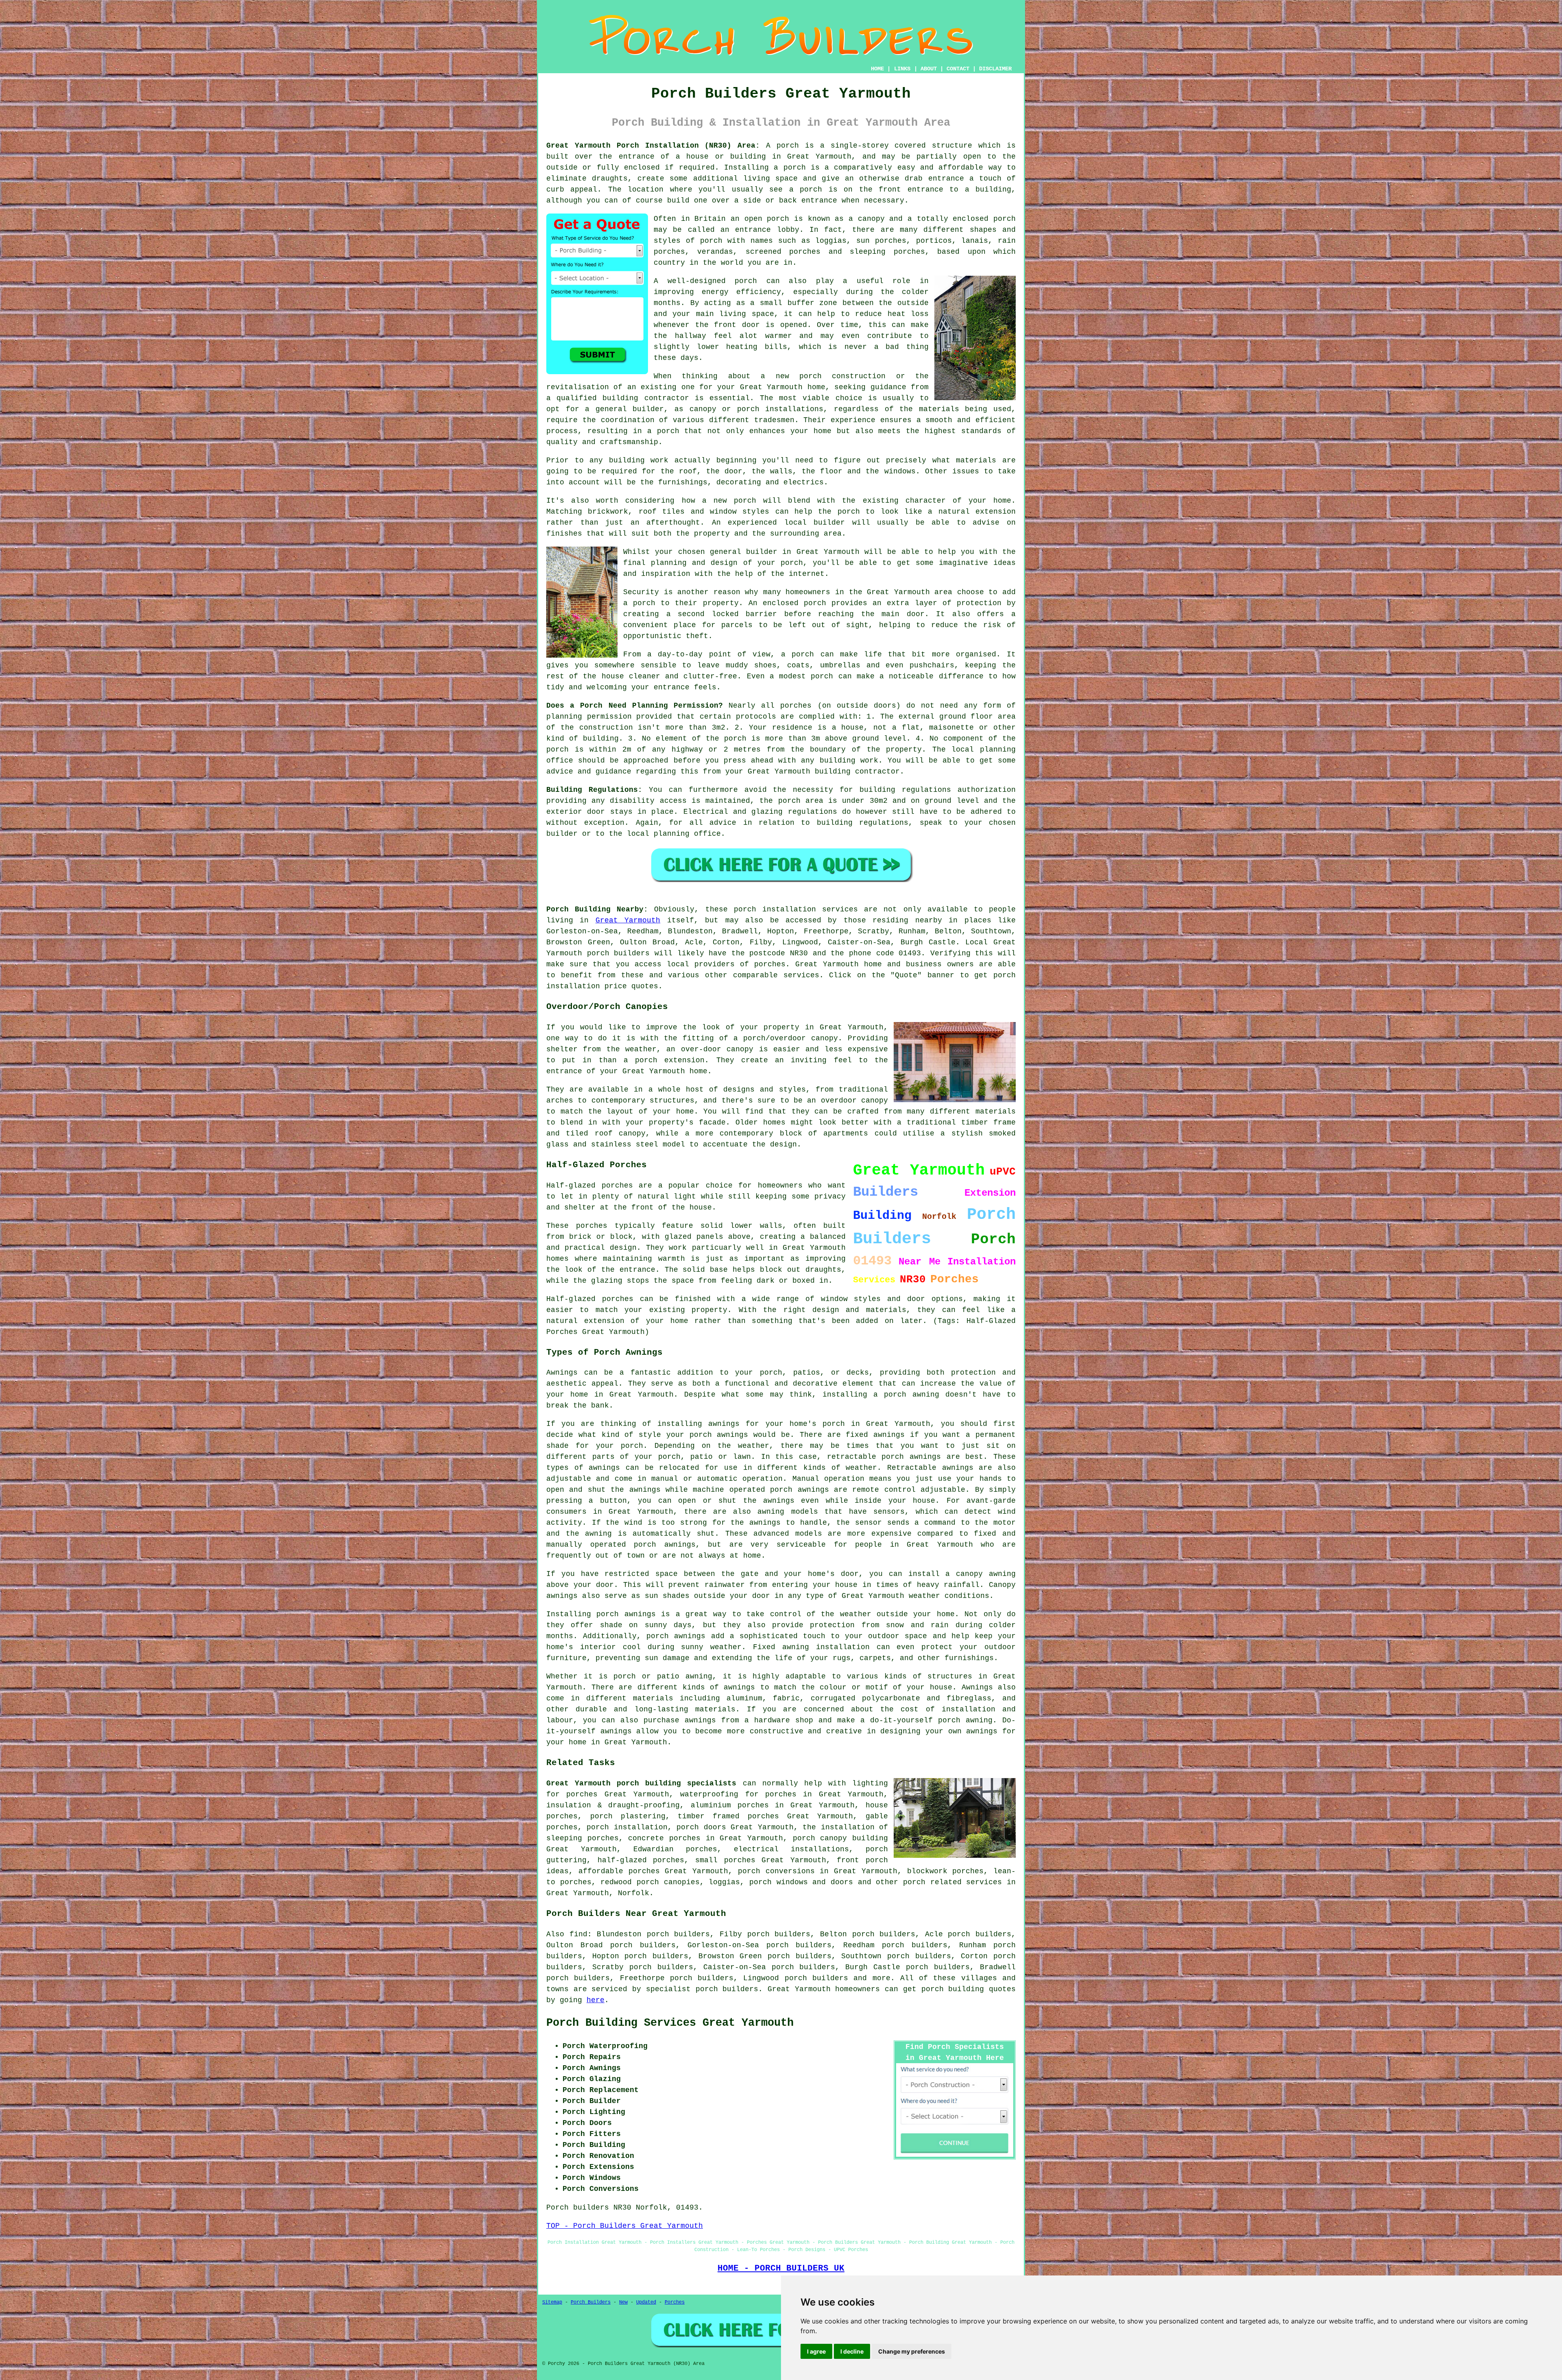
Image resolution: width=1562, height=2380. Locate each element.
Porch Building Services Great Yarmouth (670, 2023)
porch (788, 146)
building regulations (905, 790)
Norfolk (634, 1893)
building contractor (646, 398)
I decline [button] (852, 2351)
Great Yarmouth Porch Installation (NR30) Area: (653, 146)
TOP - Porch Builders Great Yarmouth (625, 2226)
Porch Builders (591, 2302)
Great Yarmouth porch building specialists (641, 1783)
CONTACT (958, 69)
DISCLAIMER (995, 69)
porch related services (952, 1882)
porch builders (816, 1978)
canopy (632, 1133)
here (596, 2000)
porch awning (912, 1395)
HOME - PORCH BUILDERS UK (781, 2268)
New (623, 2302)
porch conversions (776, 1871)
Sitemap (552, 2302)
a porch (663, 431)
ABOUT (929, 69)
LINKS (902, 69)
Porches (675, 2302)
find (578, 1934)
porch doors (701, 1827)
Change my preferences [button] (912, 2351)
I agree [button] (816, 2351)
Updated (646, 2302)
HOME (877, 69)
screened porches (783, 252)
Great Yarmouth (628, 920)
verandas (715, 252)
